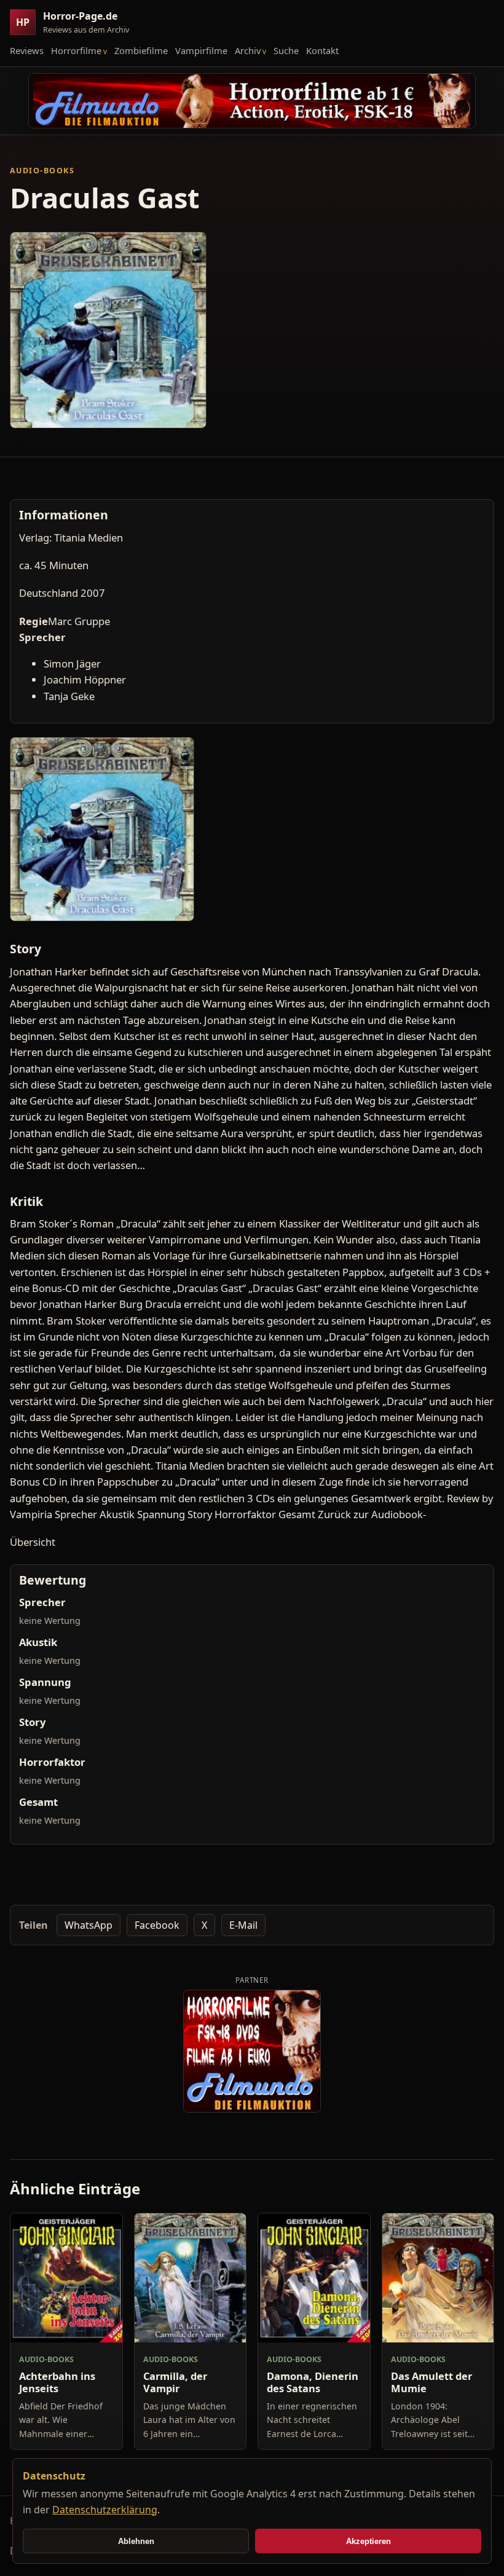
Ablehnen (136, 2541)
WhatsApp (89, 1925)
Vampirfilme (201, 50)
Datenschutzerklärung (105, 2510)
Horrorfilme (76, 50)
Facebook (157, 1925)
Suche (286, 50)
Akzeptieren (368, 2541)
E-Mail (243, 1925)
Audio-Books (42, 171)
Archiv (248, 50)
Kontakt (322, 50)
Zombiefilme (141, 50)
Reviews (27, 50)
